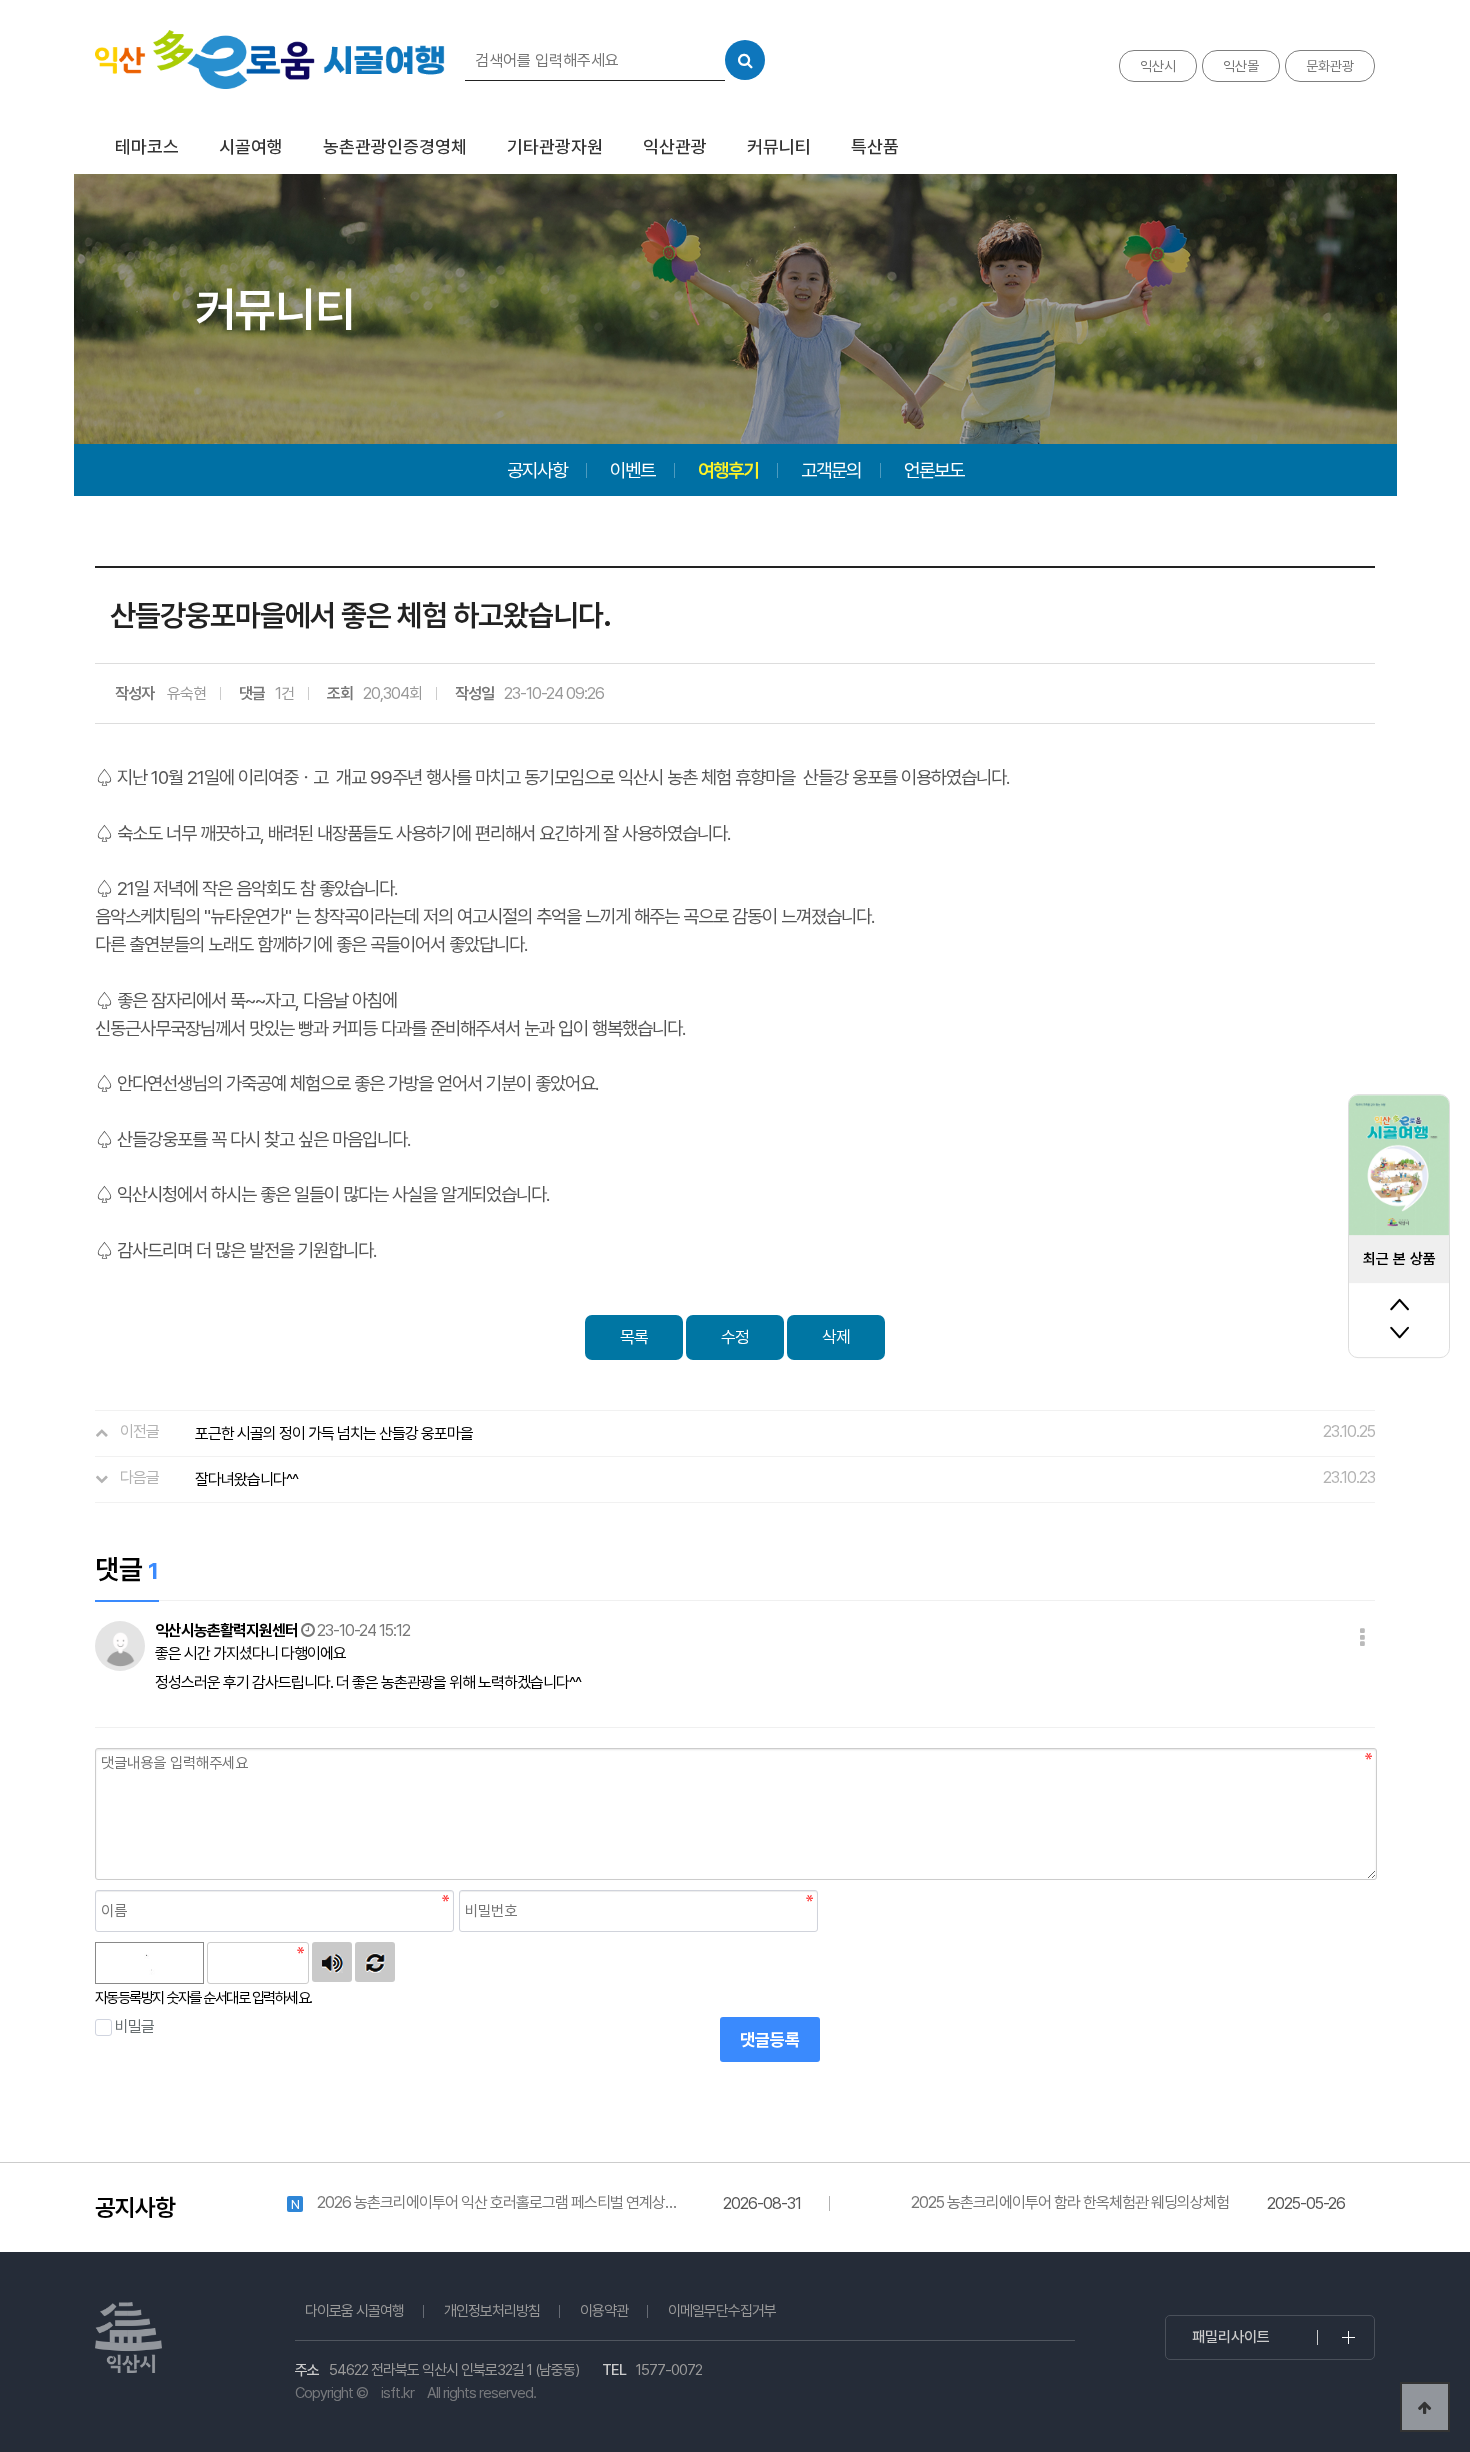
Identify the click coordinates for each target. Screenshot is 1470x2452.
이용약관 (604, 2311)
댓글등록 (770, 2040)
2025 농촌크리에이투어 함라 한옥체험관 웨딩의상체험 (1070, 2202)
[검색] (745, 60)
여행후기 (728, 470)
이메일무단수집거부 (722, 2311)
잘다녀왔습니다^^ (246, 1479)
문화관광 (1330, 66)
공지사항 (537, 470)
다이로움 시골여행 (354, 2311)
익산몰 (1241, 66)
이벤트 (632, 470)
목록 (634, 1337)
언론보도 (934, 470)
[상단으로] (1425, 2407)
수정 (735, 1337)
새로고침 (375, 1962)
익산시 (1158, 66)
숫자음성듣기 (332, 1962)
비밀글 (134, 2026)
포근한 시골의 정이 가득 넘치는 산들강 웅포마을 (334, 1433)
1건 (284, 693)
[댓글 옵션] (1362, 1638)
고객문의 (831, 470)
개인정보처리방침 (492, 2311)
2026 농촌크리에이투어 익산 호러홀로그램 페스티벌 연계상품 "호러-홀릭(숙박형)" (497, 2203)
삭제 (836, 1337)
